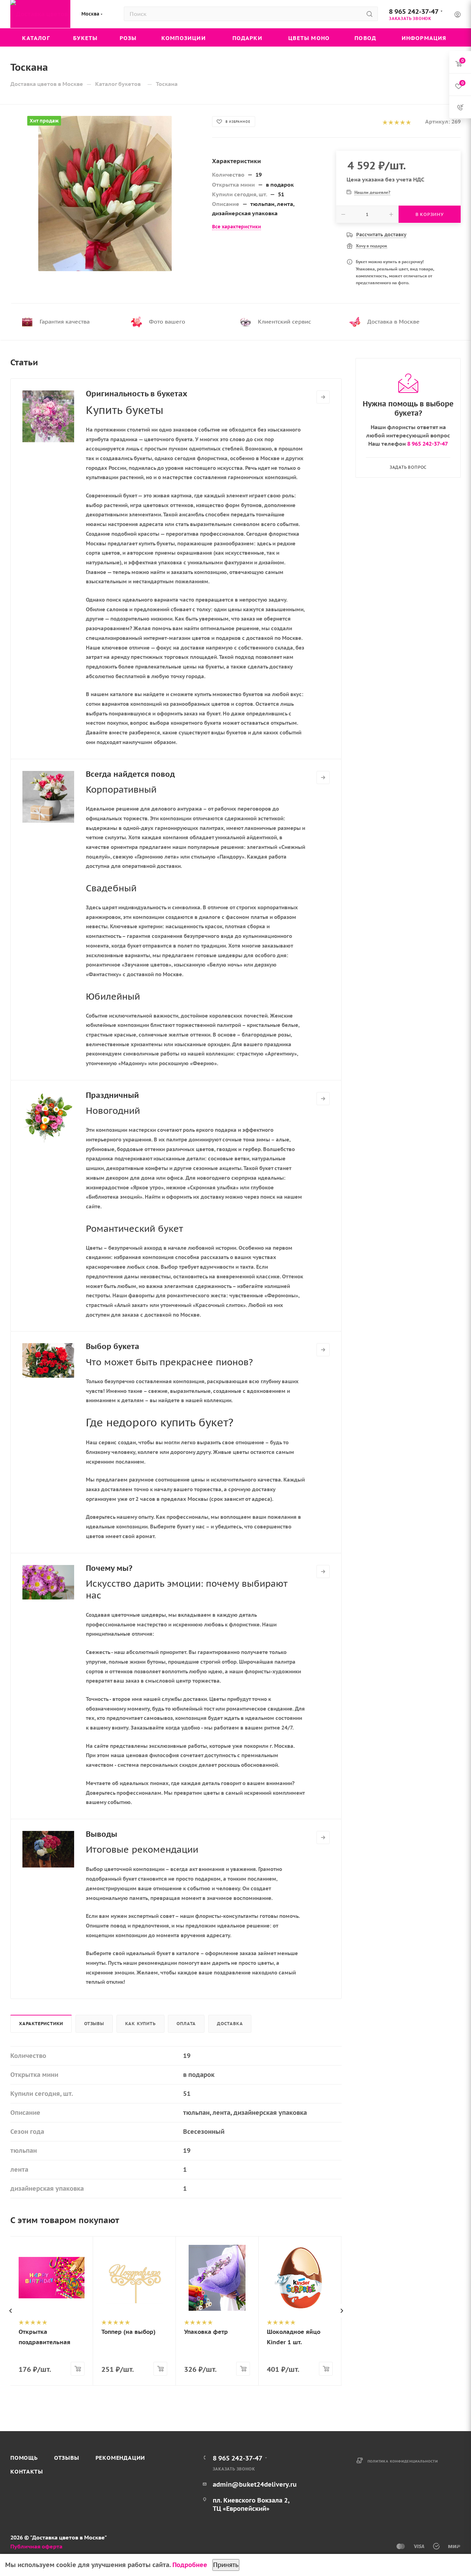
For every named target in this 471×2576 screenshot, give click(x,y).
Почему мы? (109, 1568)
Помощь (24, 2458)
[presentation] (10, 2311)
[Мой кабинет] (458, 15)
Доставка (230, 2024)
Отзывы (94, 2024)
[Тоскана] (105, 194)
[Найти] (369, 14)
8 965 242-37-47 (414, 11)
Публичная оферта (36, 2546)
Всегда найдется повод (130, 774)
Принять (226, 2565)
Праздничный (112, 1095)
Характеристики (41, 2024)
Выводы (102, 1834)
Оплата (186, 2024)
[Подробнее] (323, 397)
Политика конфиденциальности (403, 2461)
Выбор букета (113, 1346)
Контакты (27, 2471)
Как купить (141, 2024)
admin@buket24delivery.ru (255, 2484)
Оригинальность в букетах (137, 394)
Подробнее (190, 2565)
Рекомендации (121, 2458)
